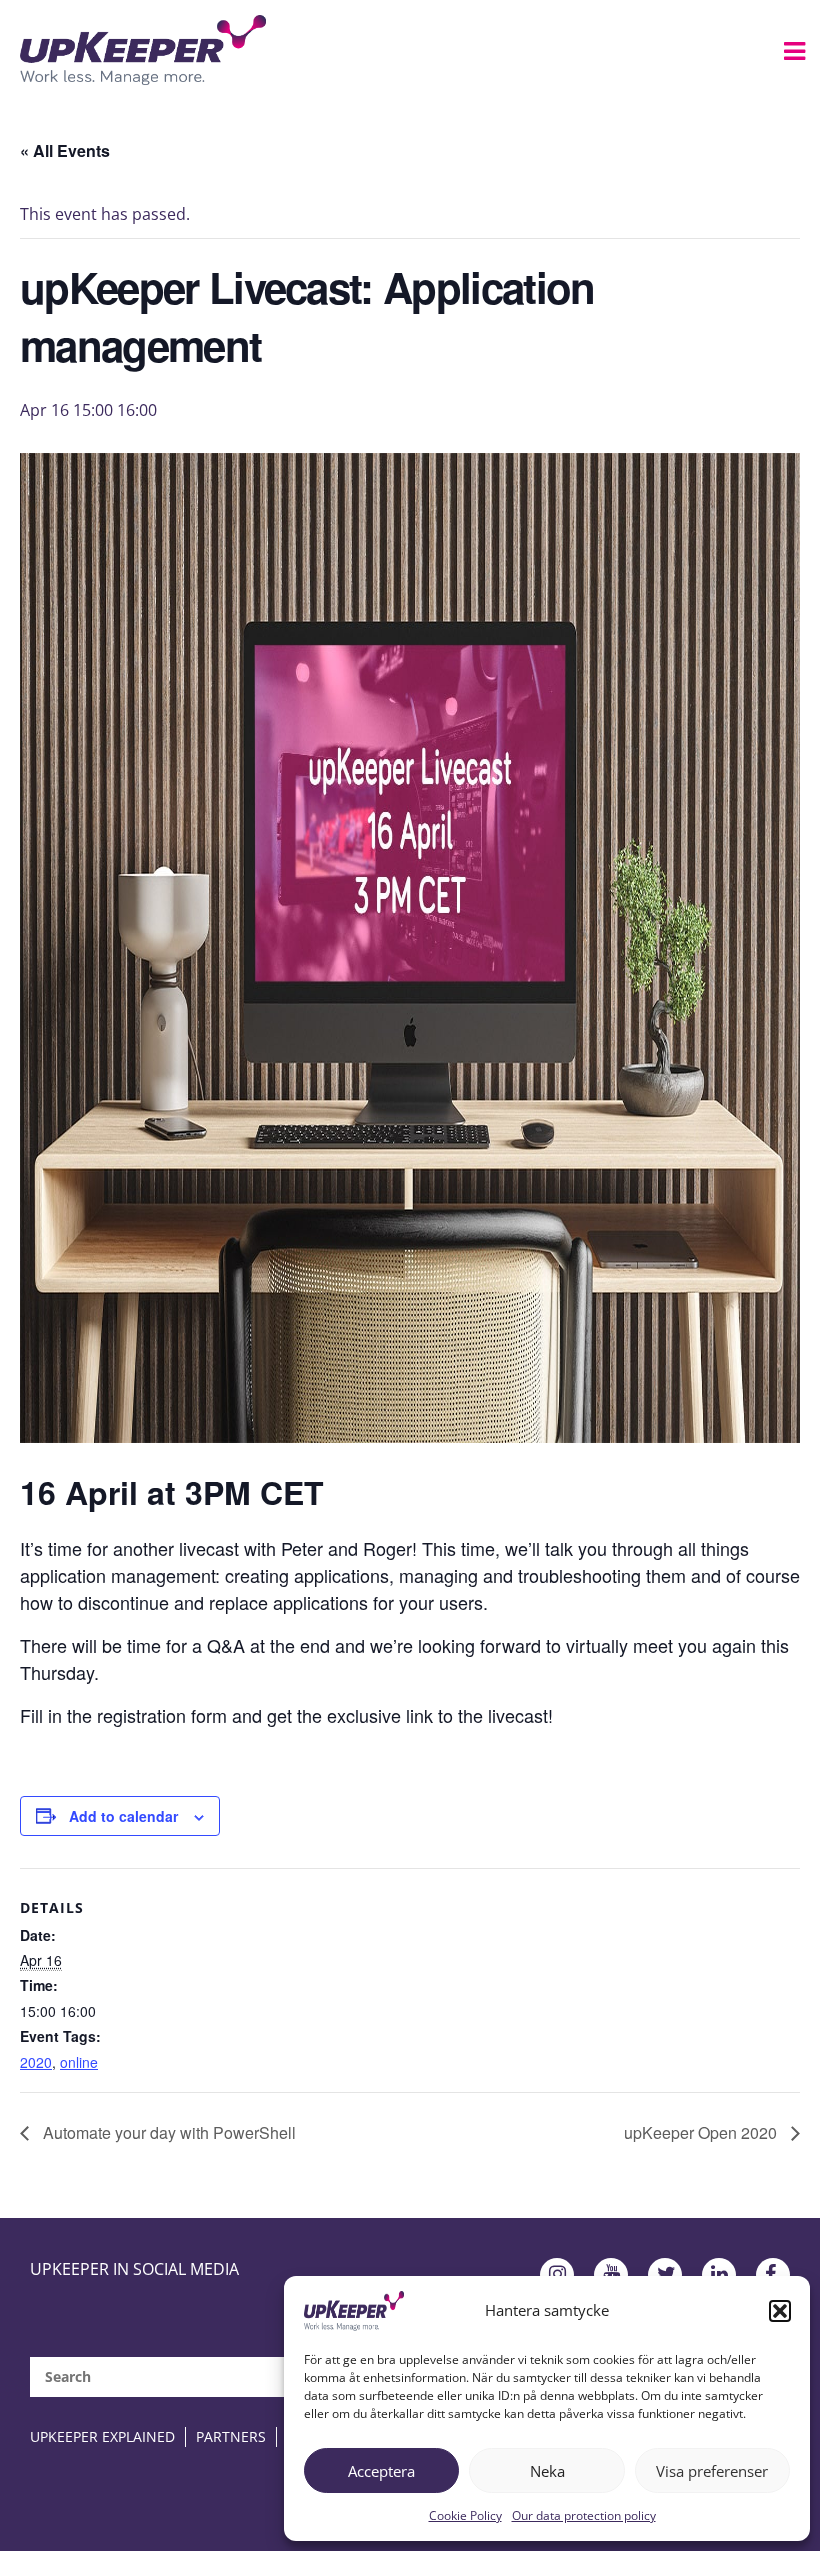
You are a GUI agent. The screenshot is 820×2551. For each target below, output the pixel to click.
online (79, 2062)
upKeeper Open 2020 (702, 2132)
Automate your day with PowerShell (167, 2132)
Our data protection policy (584, 2515)
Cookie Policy (465, 2515)
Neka (547, 2471)
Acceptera (381, 2471)
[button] (780, 2311)
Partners (231, 2436)
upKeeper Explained (102, 2436)
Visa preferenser (712, 2471)
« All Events (65, 150)
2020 (36, 2062)
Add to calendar (123, 1816)
